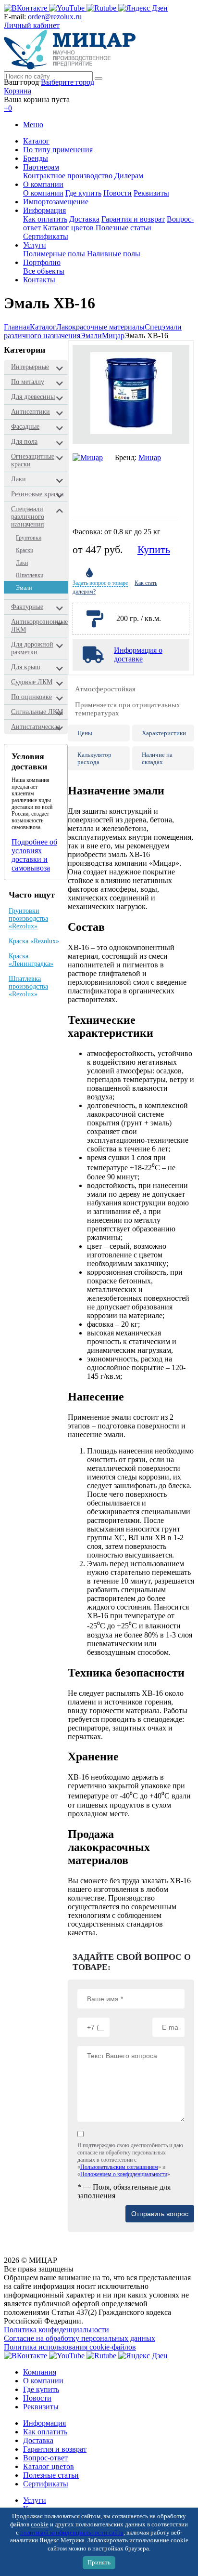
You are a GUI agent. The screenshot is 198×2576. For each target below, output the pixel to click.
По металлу (28, 382)
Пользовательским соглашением (119, 2167)
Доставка (84, 219)
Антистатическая (36, 727)
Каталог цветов (68, 228)
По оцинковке (31, 697)
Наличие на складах (157, 758)
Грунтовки (29, 538)
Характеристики (164, 733)
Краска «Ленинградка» (31, 960)
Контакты (39, 280)
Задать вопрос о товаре (100, 583)
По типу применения (58, 150)
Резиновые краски (37, 494)
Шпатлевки (30, 575)
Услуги (35, 245)
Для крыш (26, 667)
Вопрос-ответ (45, 2458)
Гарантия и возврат (133, 219)
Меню (33, 125)
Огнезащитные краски (33, 460)
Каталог (36, 141)
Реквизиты (151, 193)
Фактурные (27, 607)
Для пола (24, 442)
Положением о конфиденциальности (124, 2174)
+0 (8, 108)
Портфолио (42, 262)
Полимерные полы (54, 254)
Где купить (83, 193)
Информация (44, 210)
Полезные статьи (124, 228)
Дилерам (129, 176)
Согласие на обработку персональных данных (80, 2338)
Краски (25, 550)
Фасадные (25, 427)
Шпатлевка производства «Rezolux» (28, 986)
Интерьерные (30, 367)
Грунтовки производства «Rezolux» (28, 918)
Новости (118, 193)
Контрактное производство (68, 176)
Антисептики (31, 412)
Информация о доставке (138, 654)
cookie (40, 2524)
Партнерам (41, 167)
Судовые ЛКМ (32, 682)
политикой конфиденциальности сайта (72, 2533)
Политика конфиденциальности (56, 2330)
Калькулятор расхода (94, 758)
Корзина (18, 91)
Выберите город (68, 82)
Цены (85, 733)
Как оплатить (45, 219)
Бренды (36, 158)
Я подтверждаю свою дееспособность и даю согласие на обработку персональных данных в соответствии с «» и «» (130, 2160)
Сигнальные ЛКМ (37, 712)
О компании (43, 184)
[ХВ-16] (131, 394)
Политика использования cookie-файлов (70, 2347)
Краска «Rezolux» (34, 941)
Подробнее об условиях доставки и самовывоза (34, 855)
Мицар (113, 336)
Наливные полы (114, 254)
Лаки (19, 479)
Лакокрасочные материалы (100, 327)
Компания (40, 2372)
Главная (17, 327)
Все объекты (44, 271)
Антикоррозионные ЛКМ (39, 626)
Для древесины (33, 397)
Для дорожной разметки (32, 648)
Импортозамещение (56, 202)
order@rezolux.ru (55, 17)
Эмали (91, 336)
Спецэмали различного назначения (28, 517)
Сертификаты (46, 236)
